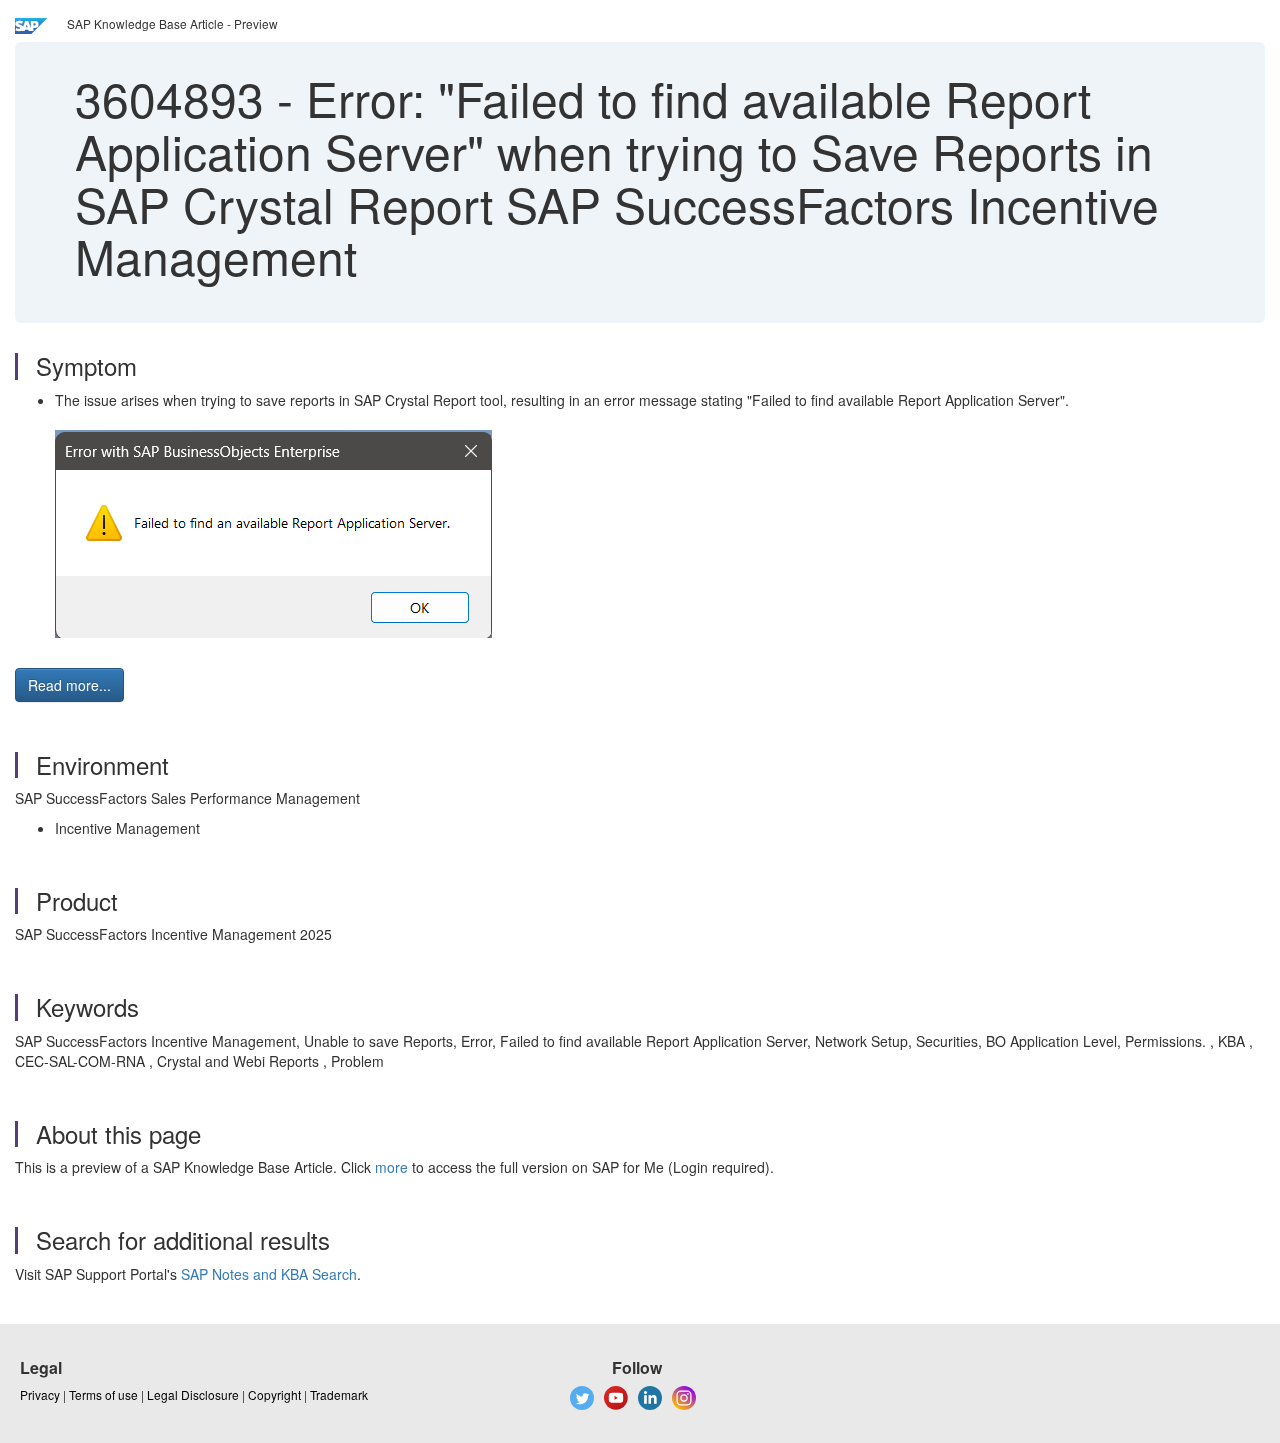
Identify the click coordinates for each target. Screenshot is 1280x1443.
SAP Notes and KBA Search (269, 1274)
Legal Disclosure (193, 1394)
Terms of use (103, 1394)
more (391, 1167)
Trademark (339, 1394)
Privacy (40, 1394)
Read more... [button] (69, 685)
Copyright (274, 1394)
